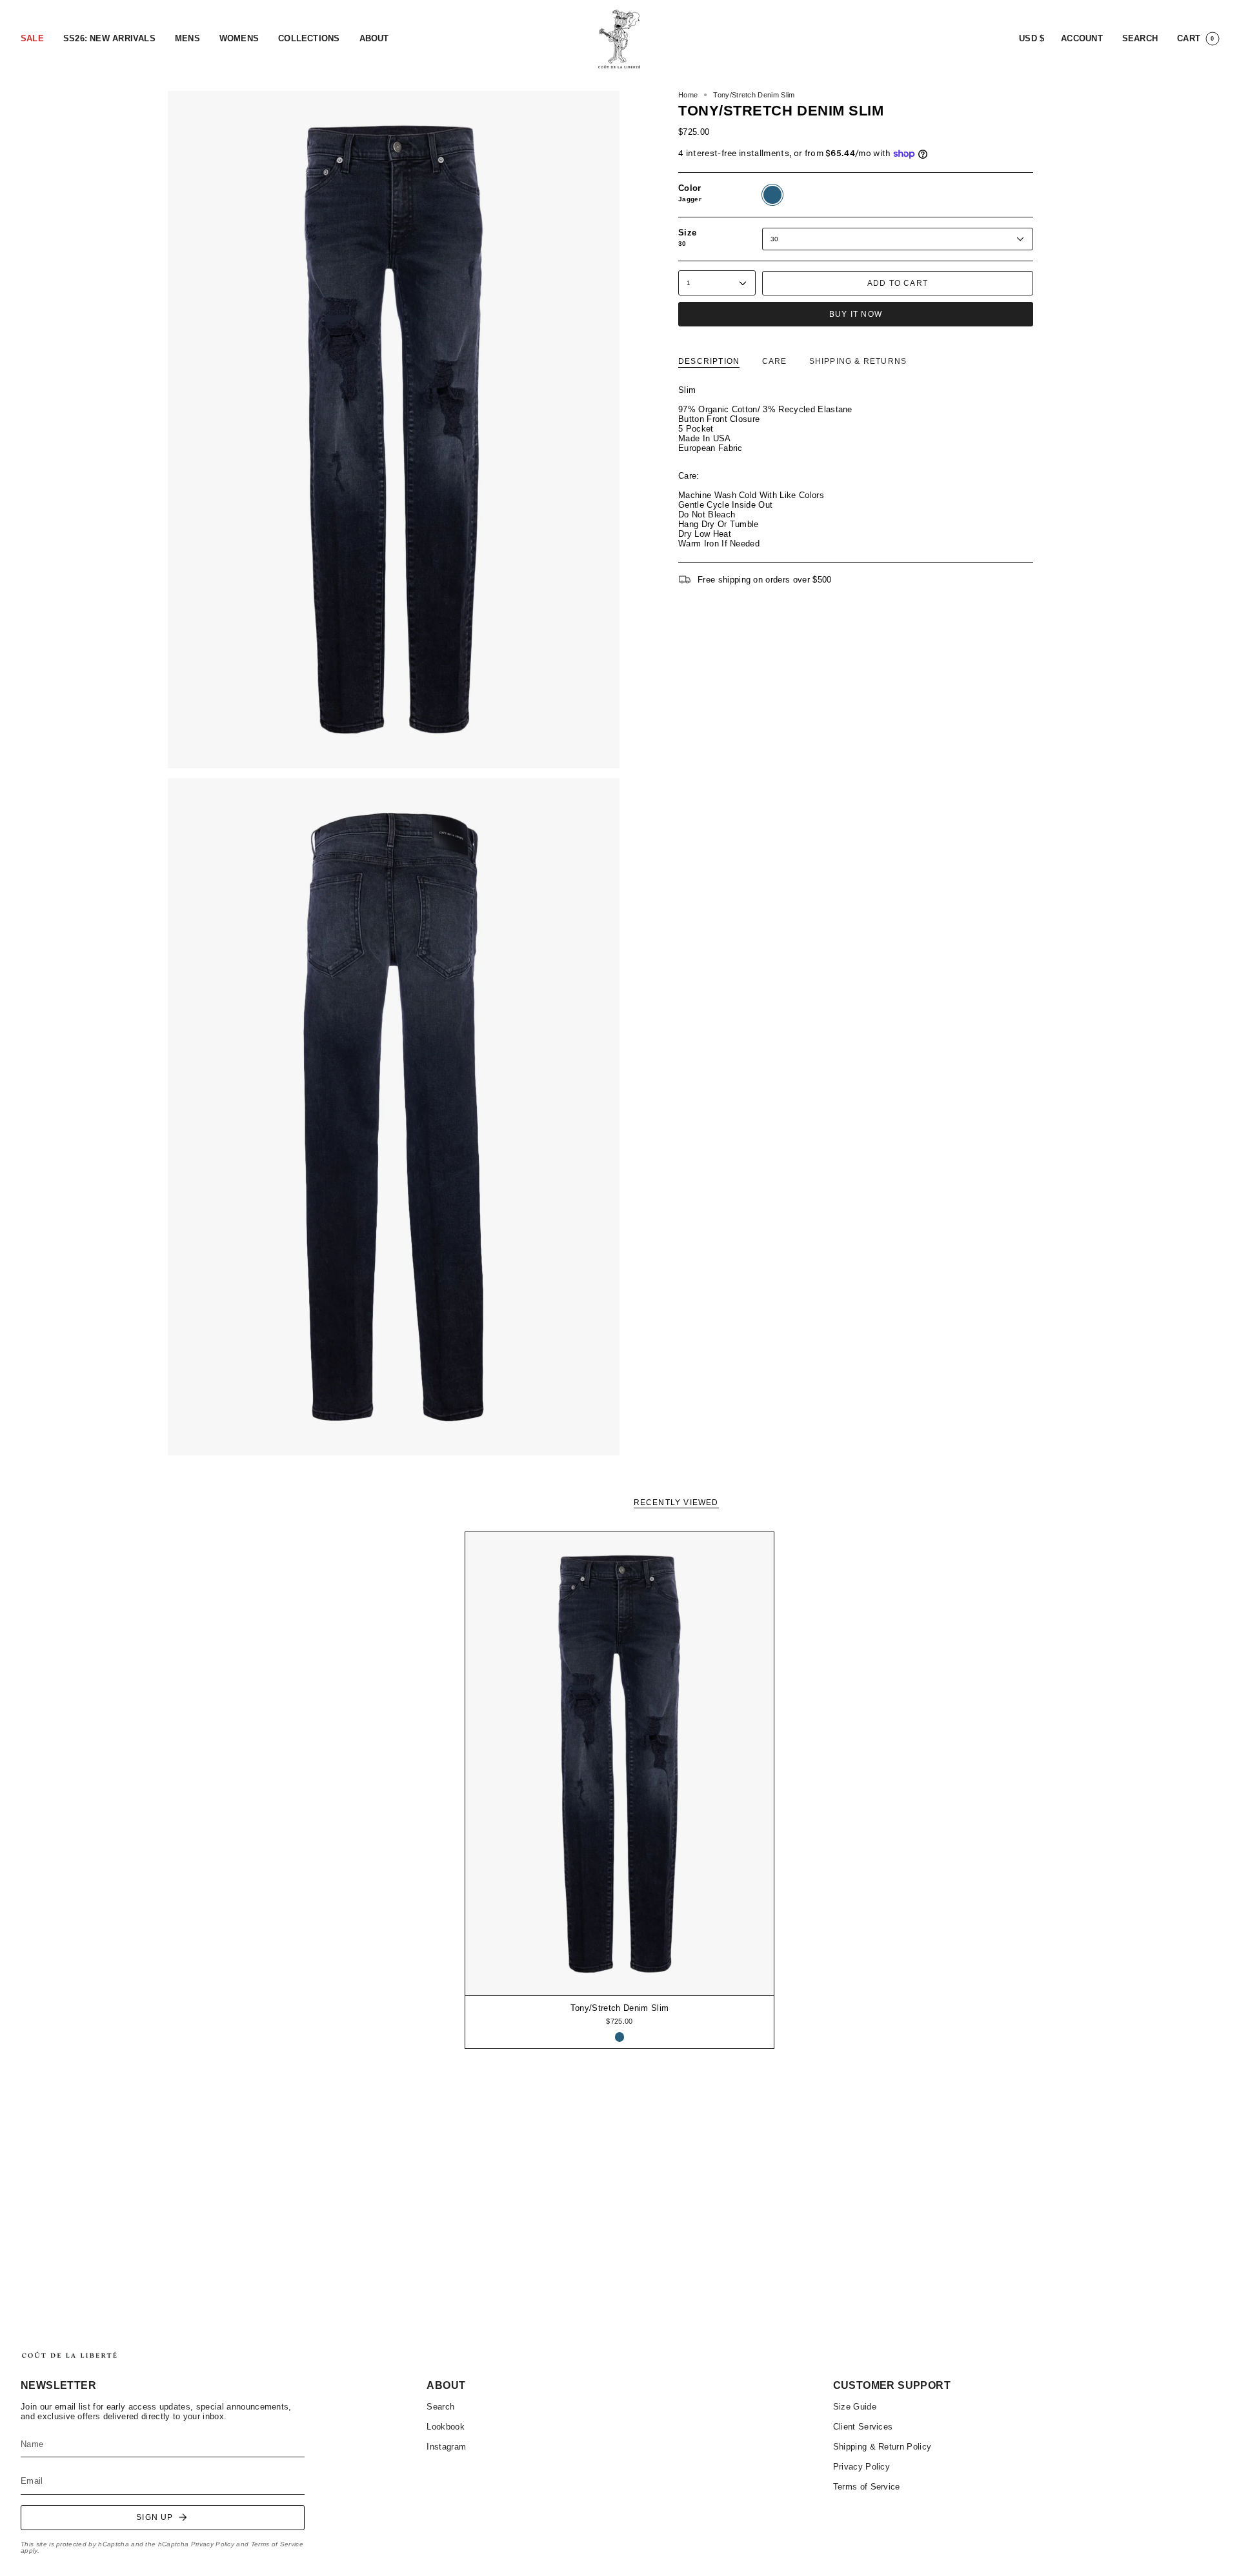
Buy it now (856, 314)
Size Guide (855, 2407)
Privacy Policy (213, 2544)
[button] (32, 39)
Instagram (446, 2447)
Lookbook (446, 2427)
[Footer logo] (69, 2355)
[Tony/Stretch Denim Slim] (620, 1764)
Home (688, 95)
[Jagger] (620, 2037)
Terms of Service (277, 2544)
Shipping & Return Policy (882, 2447)
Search (440, 2407)
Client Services (863, 2427)
